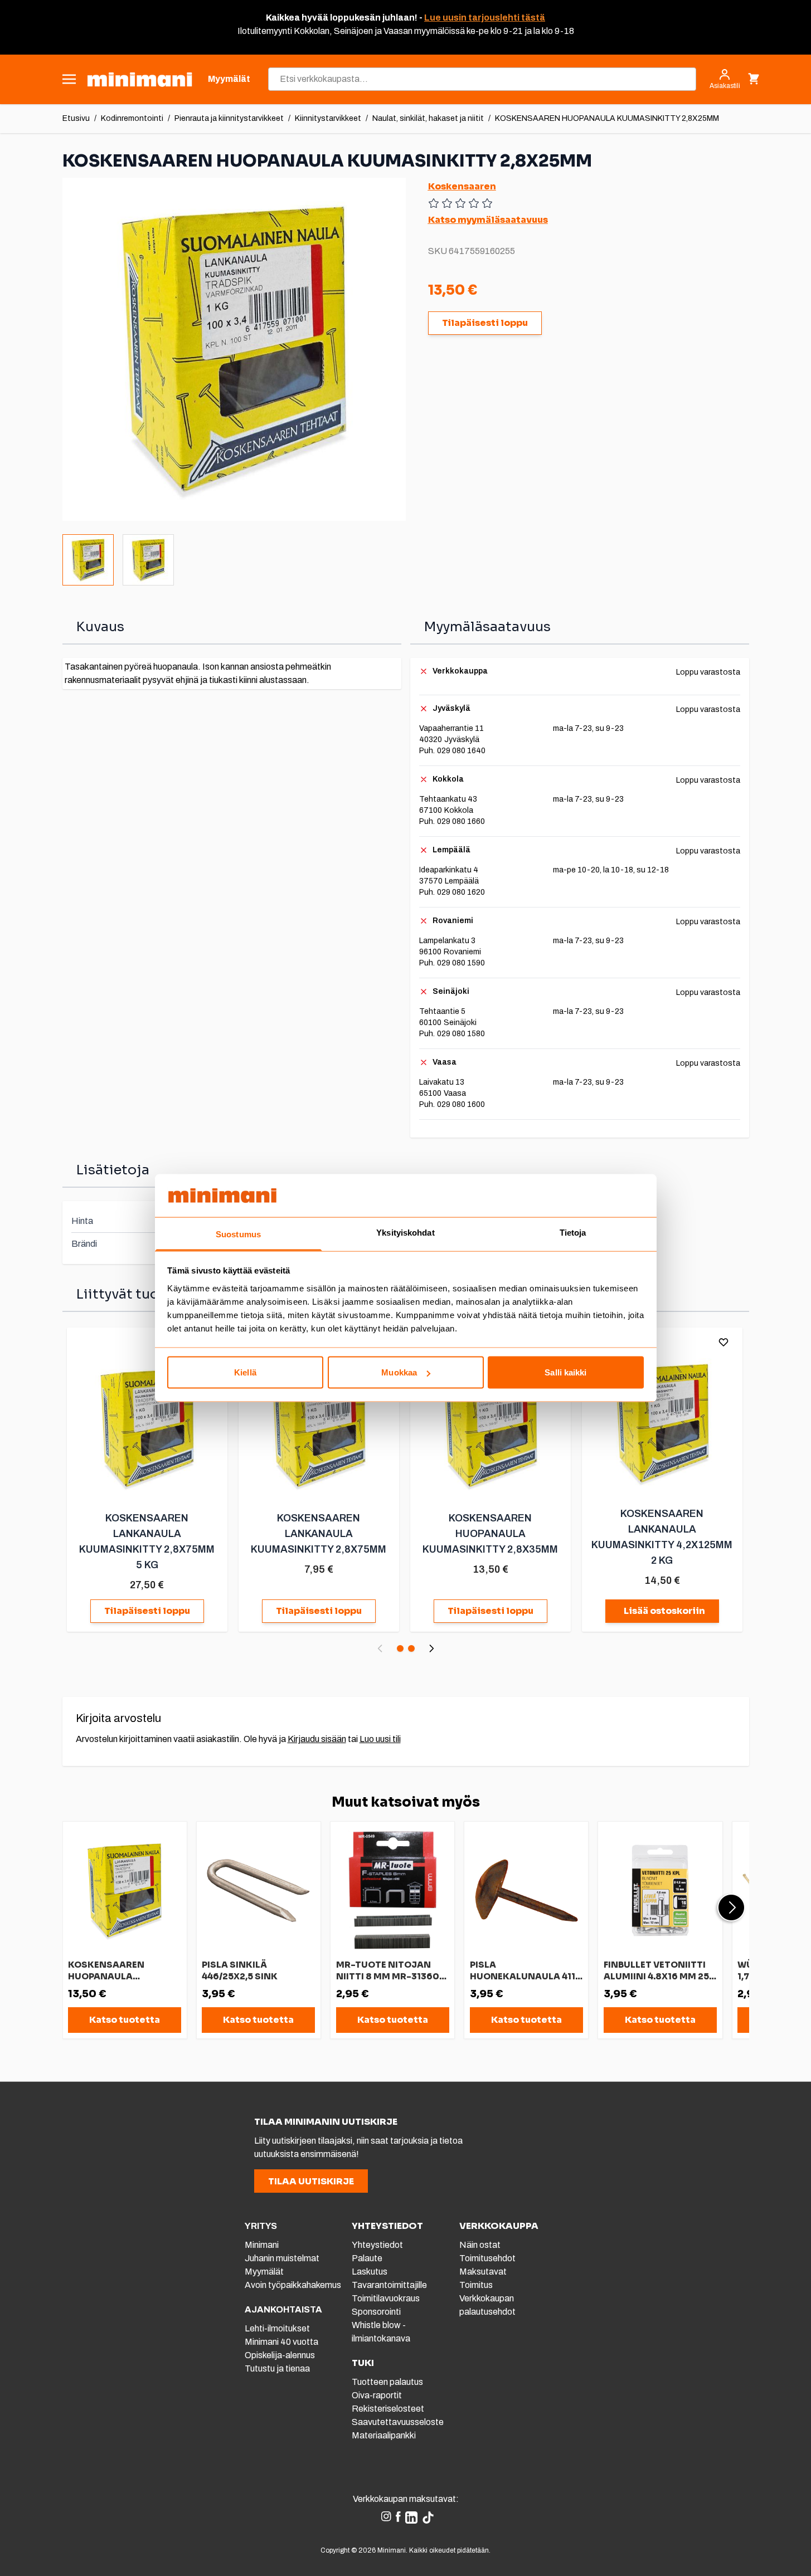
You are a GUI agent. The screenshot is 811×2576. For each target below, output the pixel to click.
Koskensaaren (462, 186)
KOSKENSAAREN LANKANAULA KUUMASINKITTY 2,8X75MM (319, 1534)
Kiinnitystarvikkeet (328, 118)
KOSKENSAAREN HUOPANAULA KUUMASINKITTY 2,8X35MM (490, 1534)
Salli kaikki (565, 1372)
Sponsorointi (376, 2312)
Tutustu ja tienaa (277, 2368)
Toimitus (476, 2285)
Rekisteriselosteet (388, 2409)
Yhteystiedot (377, 2245)
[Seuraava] (431, 1648)
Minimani (262, 2245)
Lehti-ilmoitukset (277, 2328)
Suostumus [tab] (238, 1234)
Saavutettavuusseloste (398, 2422)
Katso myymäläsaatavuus (488, 220)
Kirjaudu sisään (317, 1739)
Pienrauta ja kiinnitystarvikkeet (229, 118)
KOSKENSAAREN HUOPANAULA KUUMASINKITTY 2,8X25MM (607, 118)
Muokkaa (399, 1372)
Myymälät (264, 2272)
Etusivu (76, 118)
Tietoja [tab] (573, 1232)
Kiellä (245, 1372)
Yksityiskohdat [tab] (405, 1232)
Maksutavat (483, 2272)
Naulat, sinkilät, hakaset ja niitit (428, 118)
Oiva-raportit (377, 2395)
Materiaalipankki (384, 2435)
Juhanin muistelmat (282, 2258)
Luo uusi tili (380, 1739)
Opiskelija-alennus (280, 2355)
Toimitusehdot (487, 2258)
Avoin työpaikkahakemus (293, 2285)
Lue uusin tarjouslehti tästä (485, 18)
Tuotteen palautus (388, 2382)
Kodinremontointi (132, 118)
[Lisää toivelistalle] (723, 1342)
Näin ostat (480, 2245)
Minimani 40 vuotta (281, 2342)
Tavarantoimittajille (389, 2285)
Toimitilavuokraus (386, 2298)
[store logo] (140, 79)
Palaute (367, 2258)
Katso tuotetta (125, 2020)
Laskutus (370, 2272)
